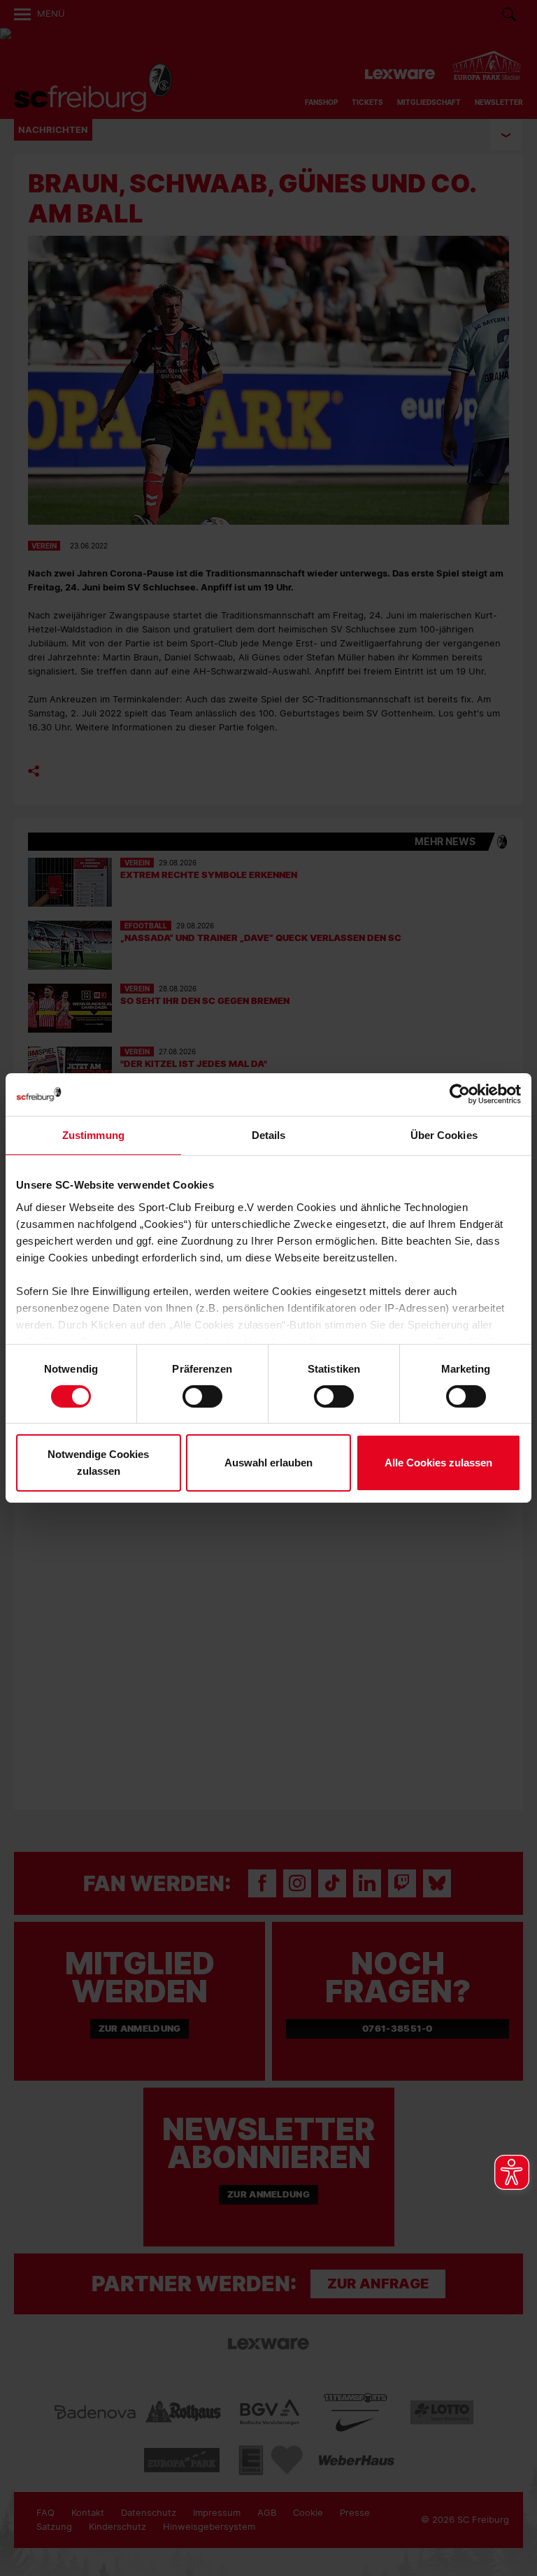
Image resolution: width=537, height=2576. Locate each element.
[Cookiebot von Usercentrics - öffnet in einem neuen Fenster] (460, 1095)
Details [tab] (269, 1135)
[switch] (202, 1396)
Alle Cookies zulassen (438, 1463)
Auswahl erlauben (268, 1463)
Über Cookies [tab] (444, 1135)
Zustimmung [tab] (93, 1135)
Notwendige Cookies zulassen (98, 1463)
